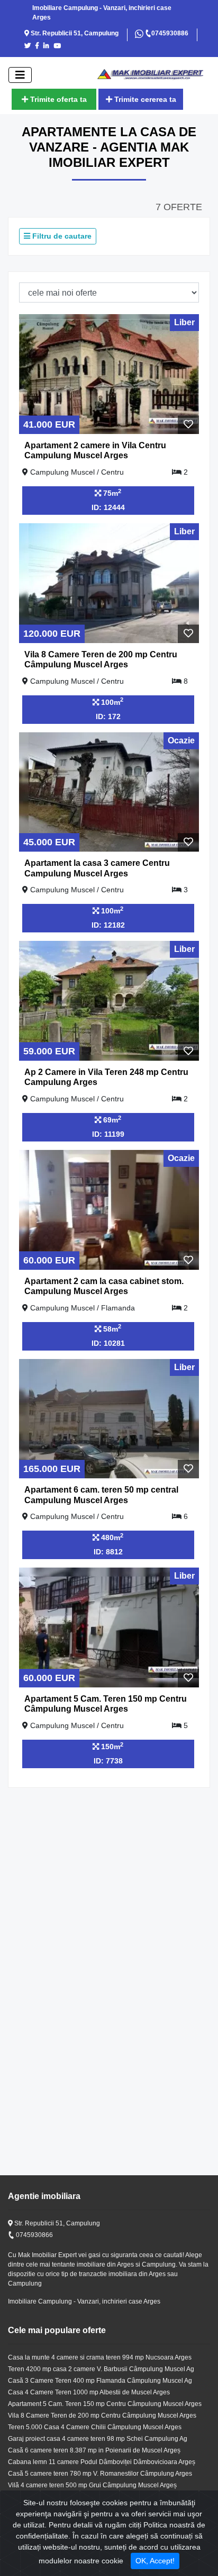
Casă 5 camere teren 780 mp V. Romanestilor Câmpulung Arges (100, 2474)
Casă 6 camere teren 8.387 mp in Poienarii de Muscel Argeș (94, 2450)
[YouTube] (59, 46)
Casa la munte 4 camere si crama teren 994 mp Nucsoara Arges (100, 2357)
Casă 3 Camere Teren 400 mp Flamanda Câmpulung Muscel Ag (100, 2381)
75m (111, 493)
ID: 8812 (108, 1552)
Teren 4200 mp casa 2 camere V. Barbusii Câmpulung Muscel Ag (101, 2369)
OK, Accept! (155, 2561)
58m (111, 1328)
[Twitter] (29, 46)
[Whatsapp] (140, 33)
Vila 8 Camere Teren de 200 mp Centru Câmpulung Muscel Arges (102, 2415)
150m (111, 1746)
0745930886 (170, 33)
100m (111, 701)
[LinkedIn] (48, 46)
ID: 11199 (108, 1134)
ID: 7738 (108, 1761)
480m (111, 1537)
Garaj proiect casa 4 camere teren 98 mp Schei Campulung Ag (98, 2439)
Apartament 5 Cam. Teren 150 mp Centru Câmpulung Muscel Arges (105, 2404)
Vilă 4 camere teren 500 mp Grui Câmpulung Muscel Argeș (92, 2485)
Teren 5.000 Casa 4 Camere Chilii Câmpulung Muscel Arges (95, 2427)
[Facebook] (39, 46)
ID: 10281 (108, 1343)
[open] (20, 75)
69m (111, 1119)
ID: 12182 (108, 925)
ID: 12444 (108, 507)
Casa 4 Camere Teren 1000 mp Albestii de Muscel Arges (89, 2392)
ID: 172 (108, 716)
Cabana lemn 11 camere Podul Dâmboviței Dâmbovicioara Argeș (102, 2462)
